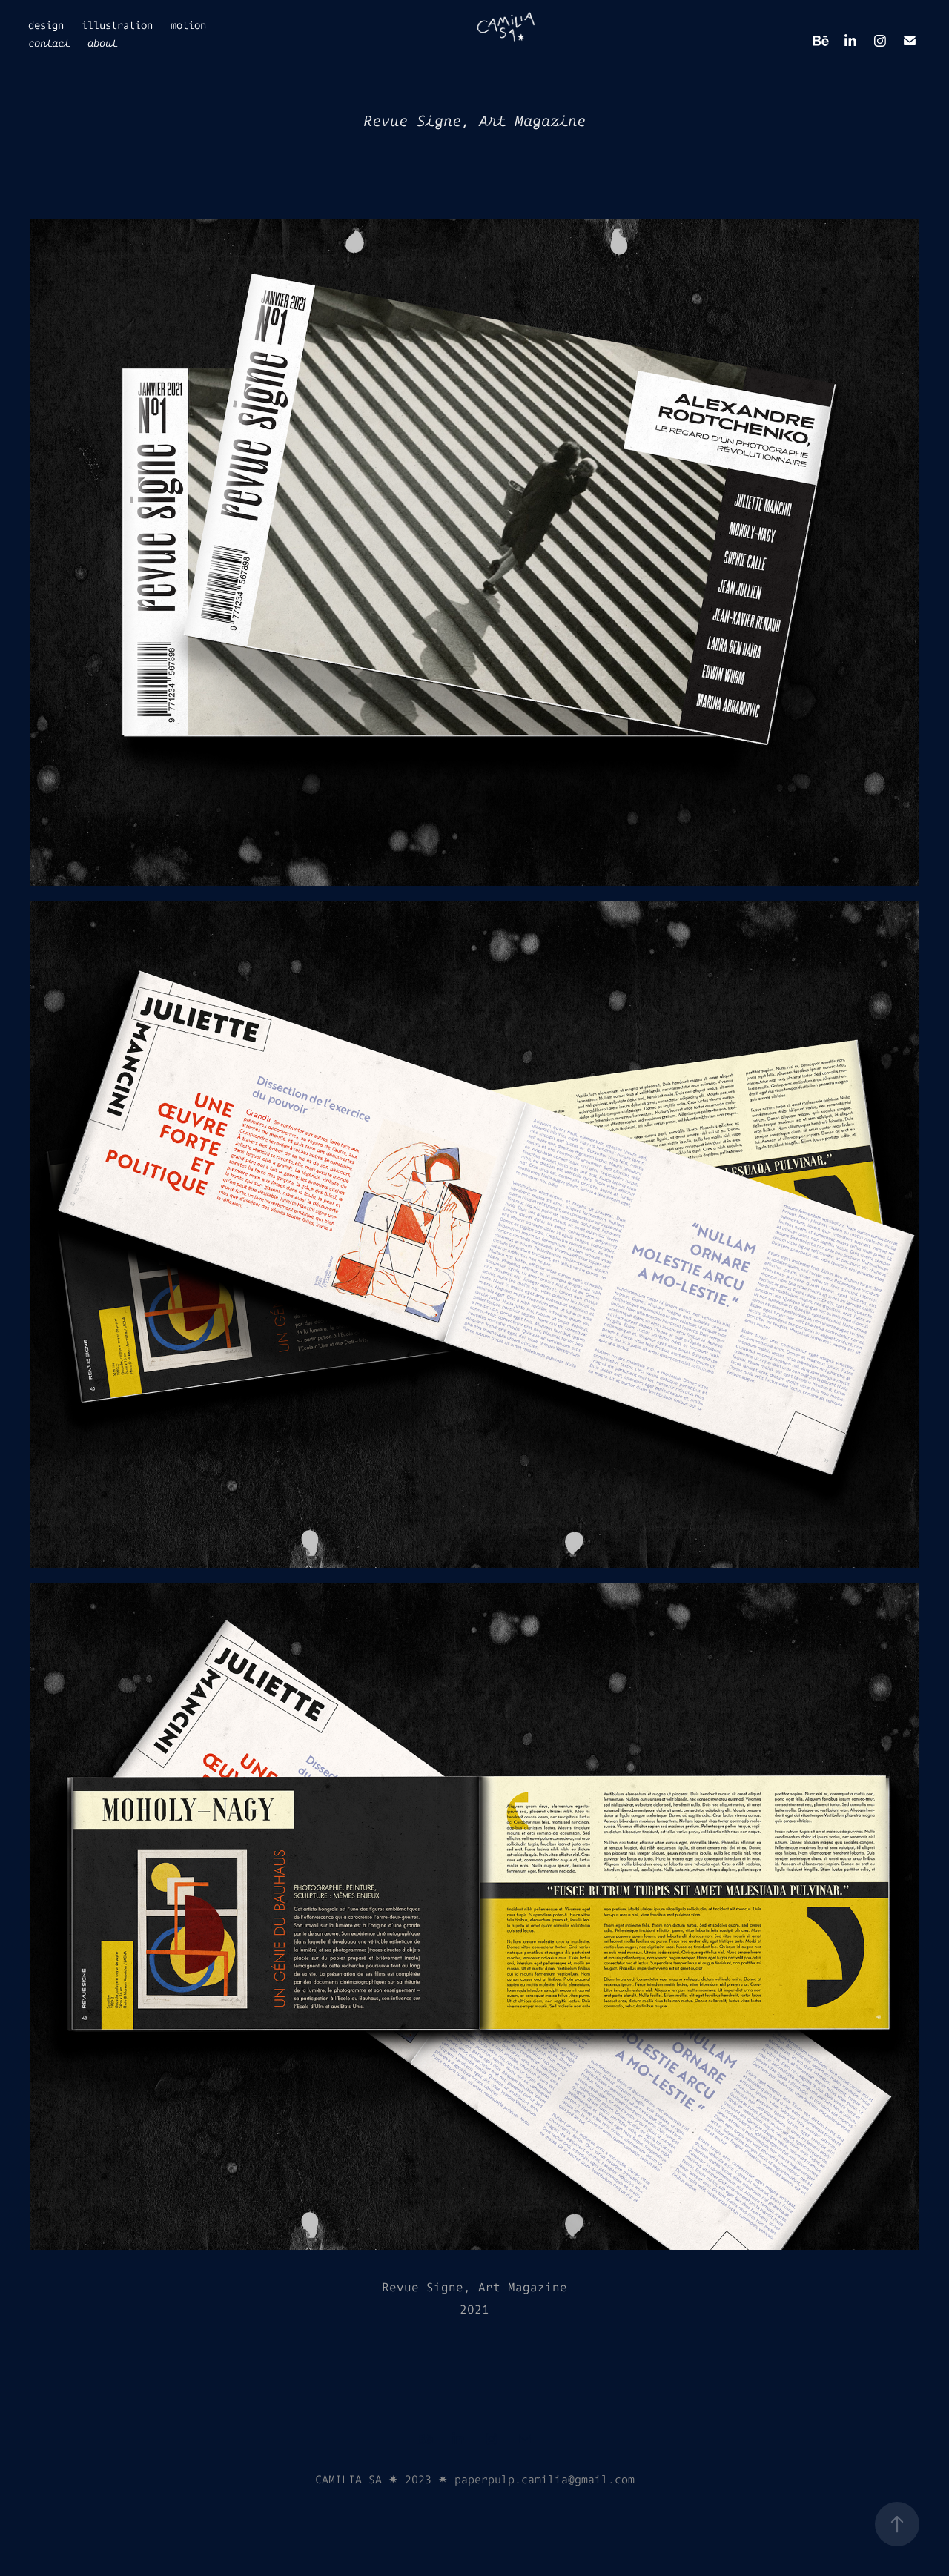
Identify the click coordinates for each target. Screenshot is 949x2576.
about (102, 43)
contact (49, 43)
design (46, 25)
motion (188, 25)
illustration (117, 25)
